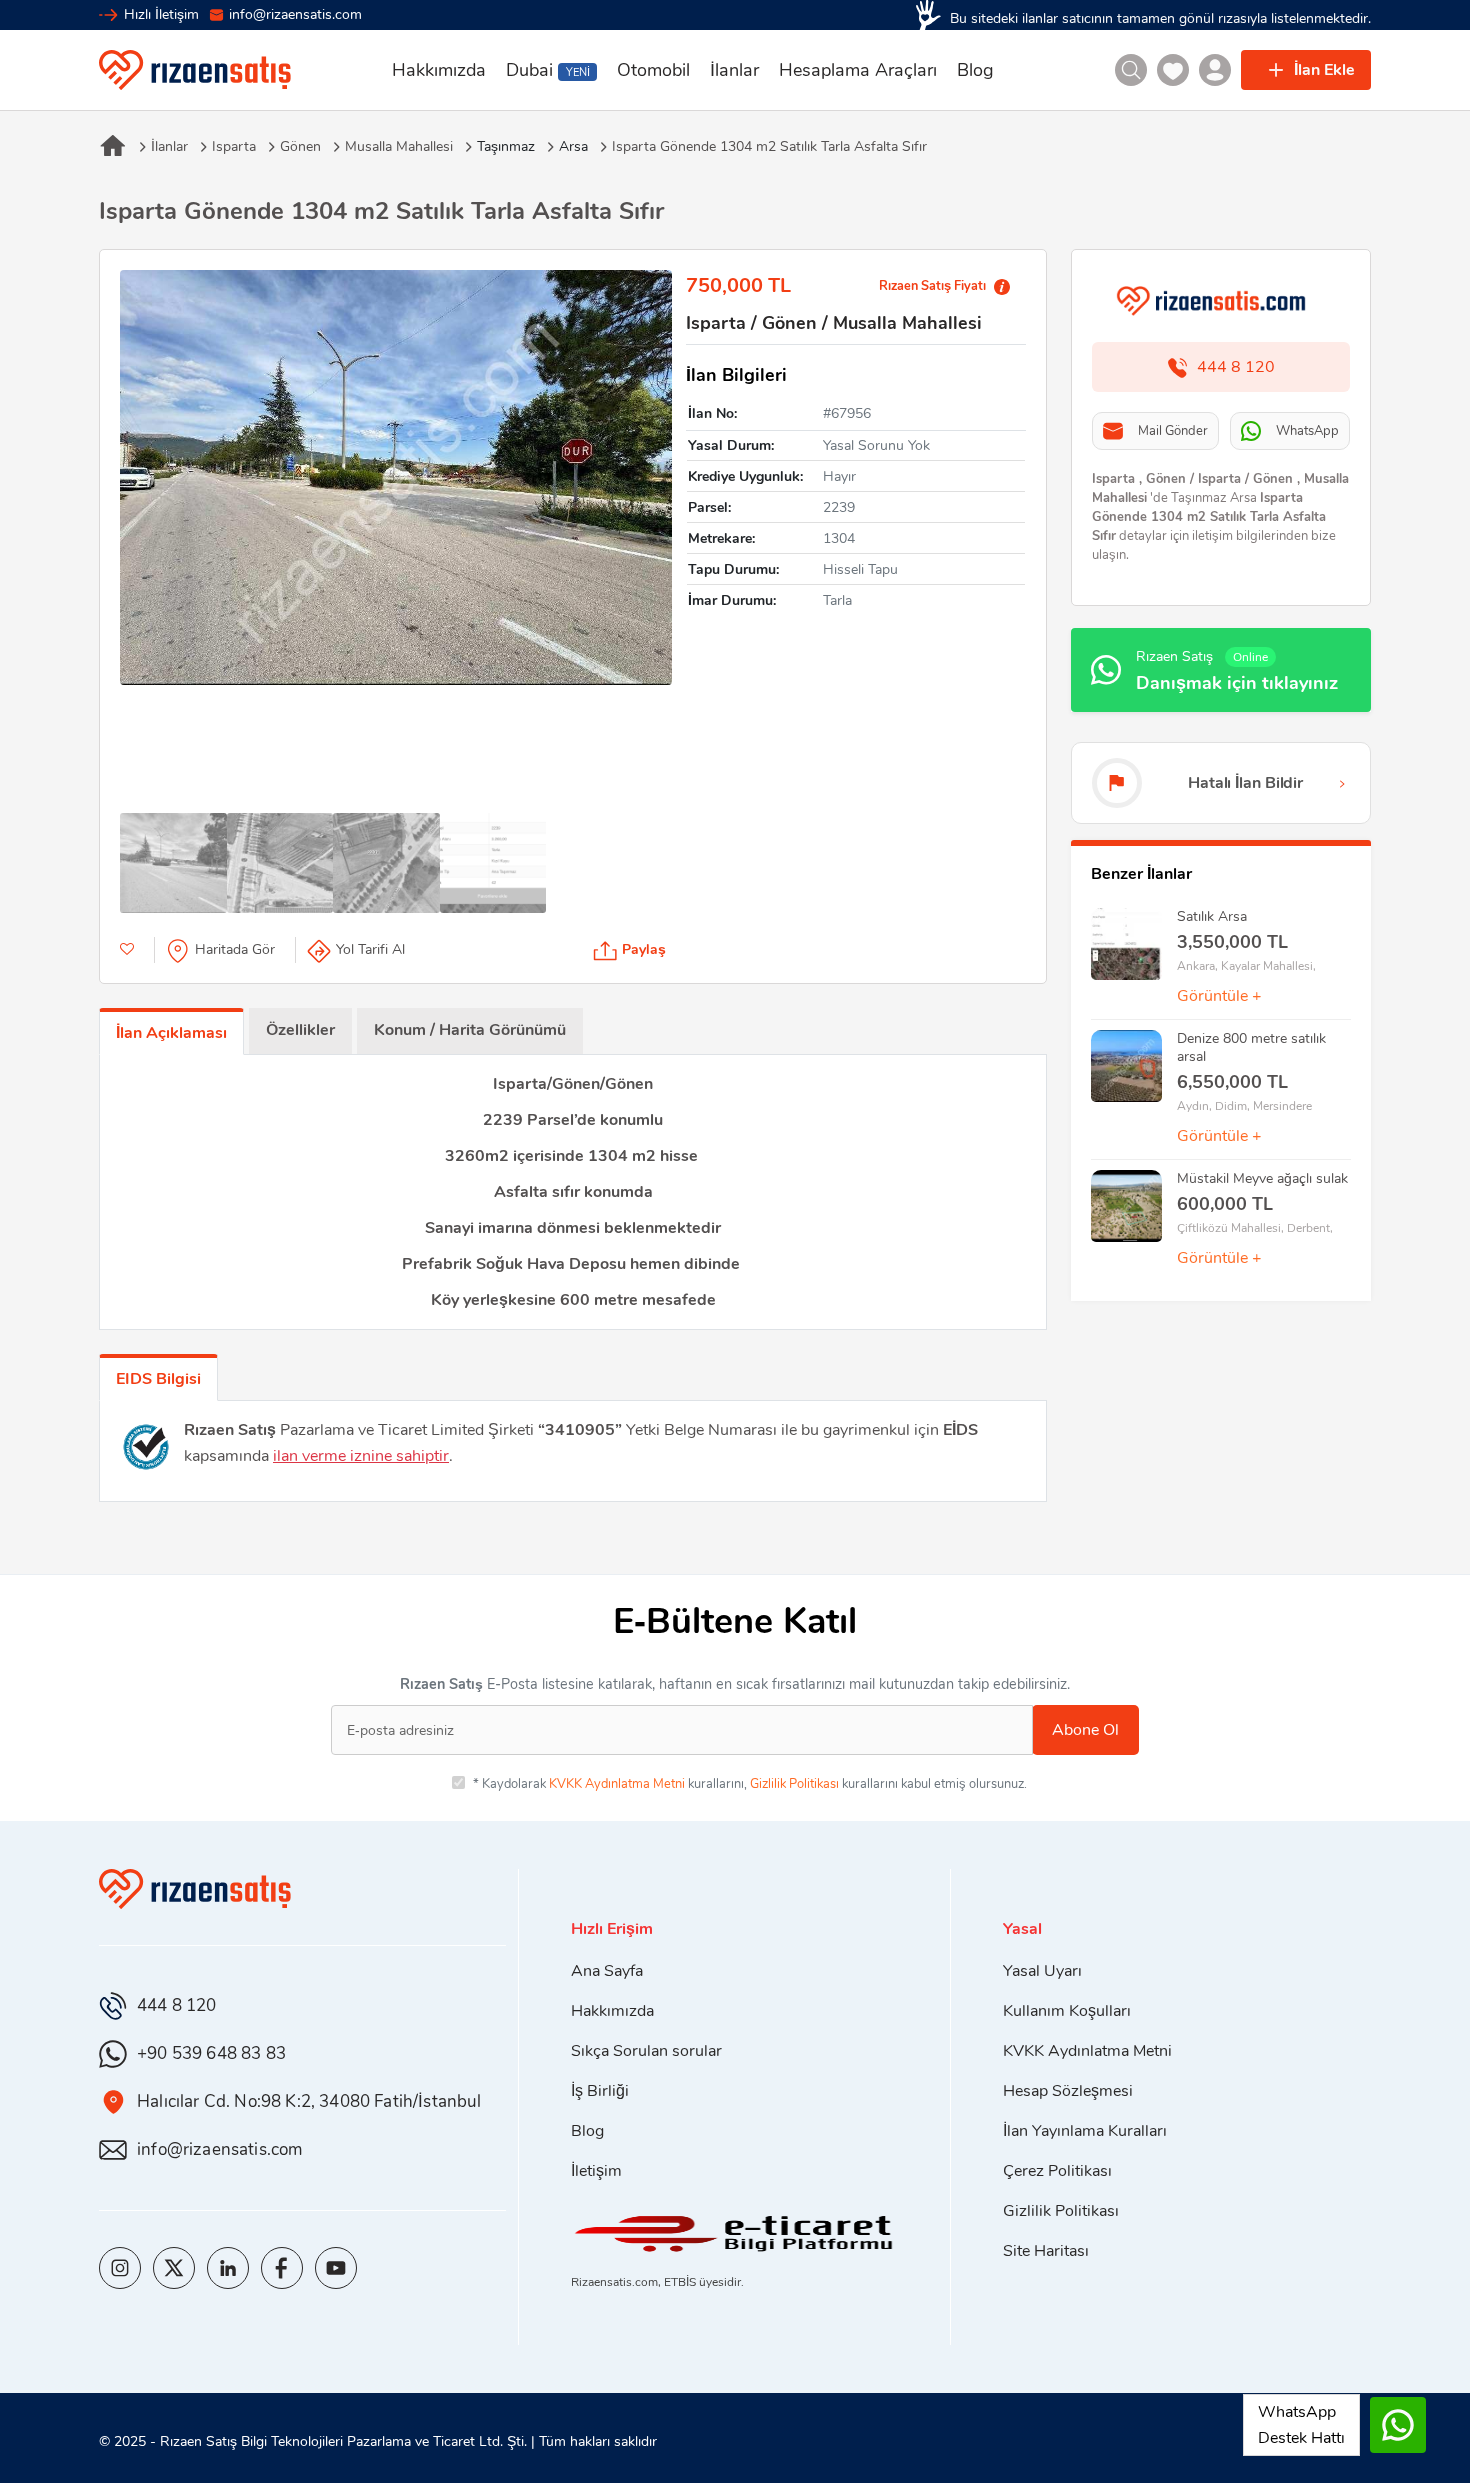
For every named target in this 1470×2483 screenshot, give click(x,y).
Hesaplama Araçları (858, 70)
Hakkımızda (439, 70)
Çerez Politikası (1057, 2171)
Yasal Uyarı (1042, 1971)
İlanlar (734, 70)
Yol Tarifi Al (370, 949)
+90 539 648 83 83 (211, 2053)
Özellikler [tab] (300, 1030)
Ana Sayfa (607, 1971)
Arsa (573, 147)
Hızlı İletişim (161, 14)
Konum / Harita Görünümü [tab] (470, 1030)
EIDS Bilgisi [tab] (158, 1379)
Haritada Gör (235, 949)
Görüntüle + (1219, 996)
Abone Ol (1085, 1730)
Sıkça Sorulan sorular (646, 2051)
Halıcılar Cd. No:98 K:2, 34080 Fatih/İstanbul (309, 2101)
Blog (975, 70)
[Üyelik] (1215, 70)
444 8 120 (177, 2005)
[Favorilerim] (1173, 70)
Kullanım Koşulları (1067, 2011)
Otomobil (653, 70)
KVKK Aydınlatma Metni (617, 1784)
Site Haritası (1046, 2251)
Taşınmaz (506, 147)
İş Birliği (600, 2091)
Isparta (234, 147)
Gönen (300, 147)
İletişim (596, 2171)
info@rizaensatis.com (295, 14)
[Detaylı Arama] (1131, 70)
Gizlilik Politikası (794, 1784)
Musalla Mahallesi (399, 147)
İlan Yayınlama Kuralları (1085, 2131)
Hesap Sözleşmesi (1068, 2091)
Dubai (547, 70)
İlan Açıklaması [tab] (171, 1033)
